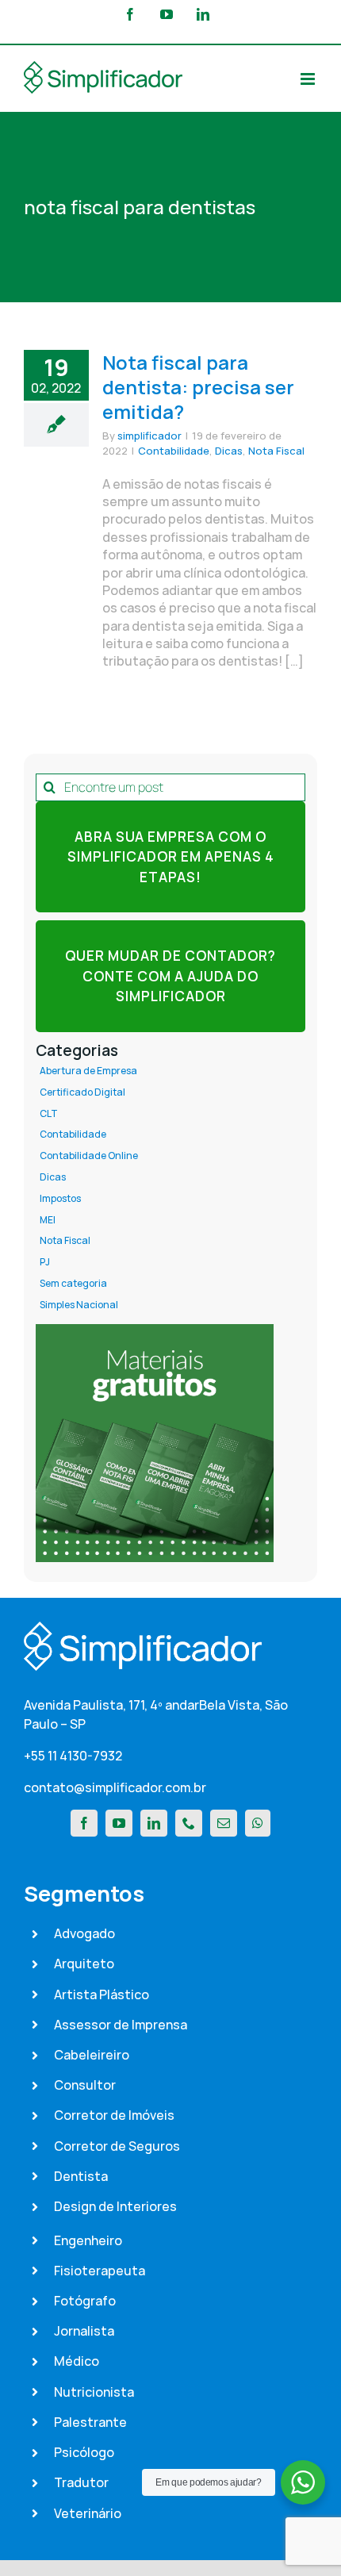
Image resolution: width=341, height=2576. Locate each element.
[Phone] (189, 1823)
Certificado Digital (82, 1092)
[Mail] (224, 1823)
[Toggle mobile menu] (309, 79)
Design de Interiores (115, 2206)
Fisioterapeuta (100, 2271)
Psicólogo (84, 2452)
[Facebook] (84, 1823)
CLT (49, 1114)
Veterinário (88, 2513)
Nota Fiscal (276, 451)
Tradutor (81, 2482)
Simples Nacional (79, 1305)
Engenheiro (88, 2240)
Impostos (60, 1199)
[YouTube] (119, 1823)
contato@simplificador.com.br (115, 1787)
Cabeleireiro (92, 2055)
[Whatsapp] (258, 1823)
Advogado (84, 1933)
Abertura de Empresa (88, 1071)
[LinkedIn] (154, 1823)
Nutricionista (94, 2392)
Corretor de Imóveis (114, 2115)
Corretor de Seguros (117, 2146)
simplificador (149, 436)
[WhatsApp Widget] (303, 2482)
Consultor (85, 2085)
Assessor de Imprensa (121, 2025)
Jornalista (84, 2331)
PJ (45, 1262)
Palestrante (90, 2422)
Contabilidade (174, 451)
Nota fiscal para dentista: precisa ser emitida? (198, 387)
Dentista (81, 2176)
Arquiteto (84, 1964)
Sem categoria (73, 1284)
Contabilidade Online (89, 1156)
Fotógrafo (85, 2301)
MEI (48, 1220)
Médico (77, 2361)
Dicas (229, 451)
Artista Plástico (102, 1994)
